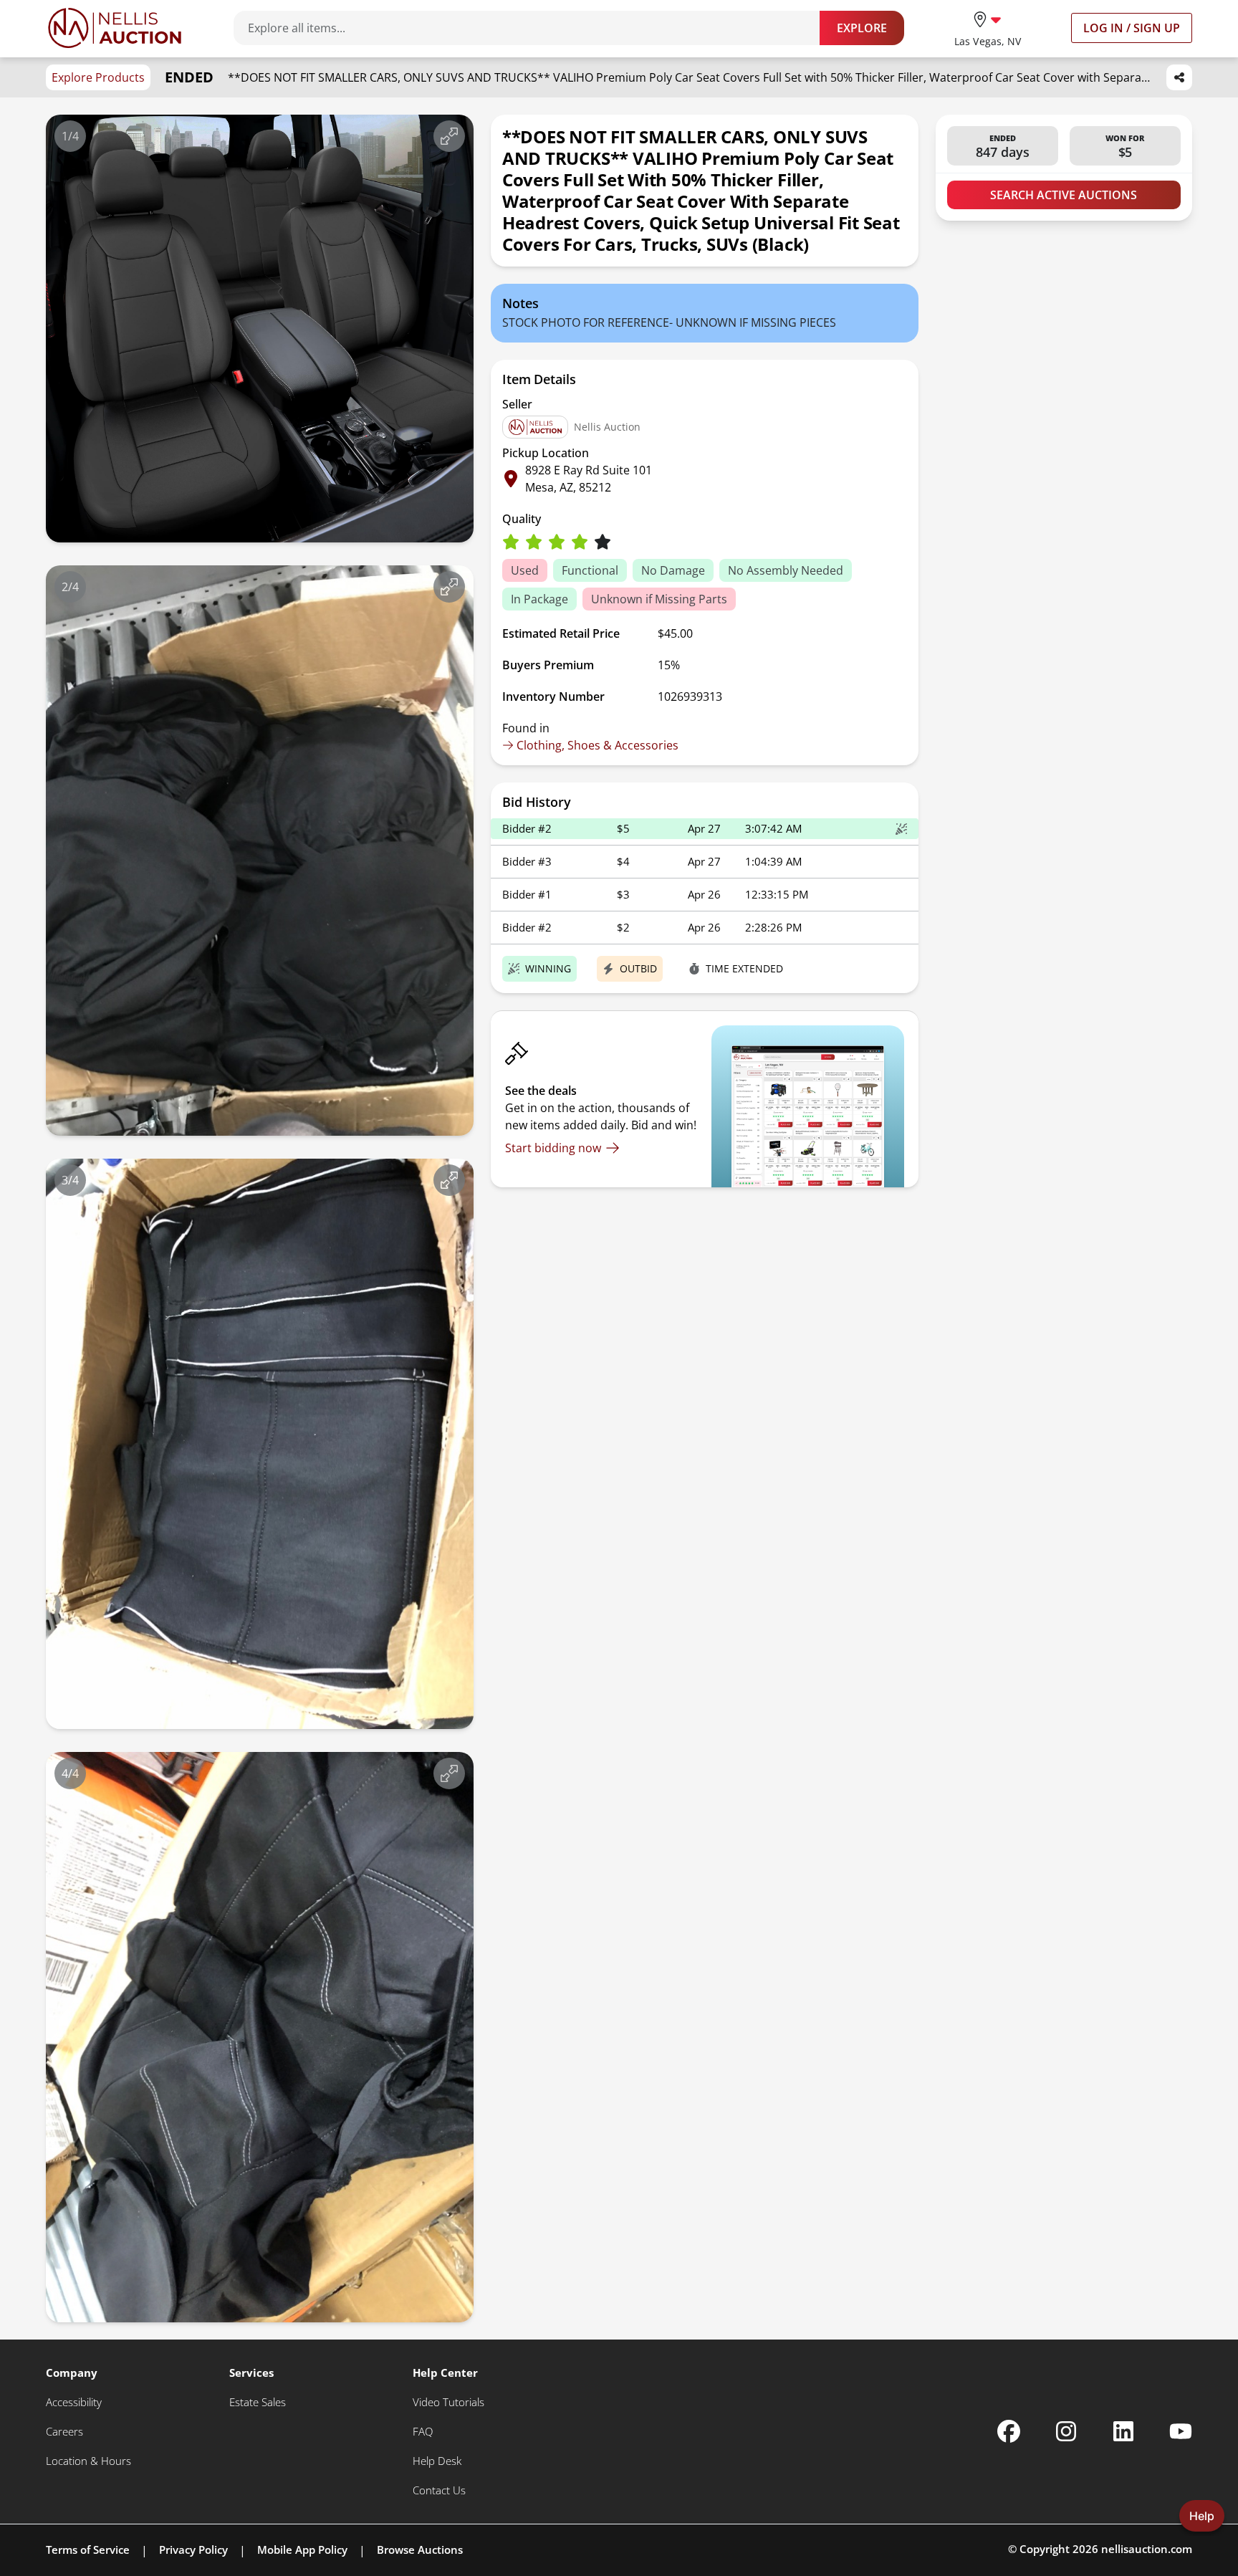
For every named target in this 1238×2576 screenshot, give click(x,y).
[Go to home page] (115, 28)
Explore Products (98, 77)
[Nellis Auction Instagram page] (1066, 2431)
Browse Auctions (420, 2549)
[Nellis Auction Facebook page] (1009, 2431)
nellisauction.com (1147, 2549)
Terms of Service (88, 2549)
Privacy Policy (193, 2549)
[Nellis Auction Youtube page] (1181, 2431)
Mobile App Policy (302, 2549)
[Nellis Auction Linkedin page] (1123, 2431)
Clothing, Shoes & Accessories (598, 745)
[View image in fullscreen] (449, 136)
